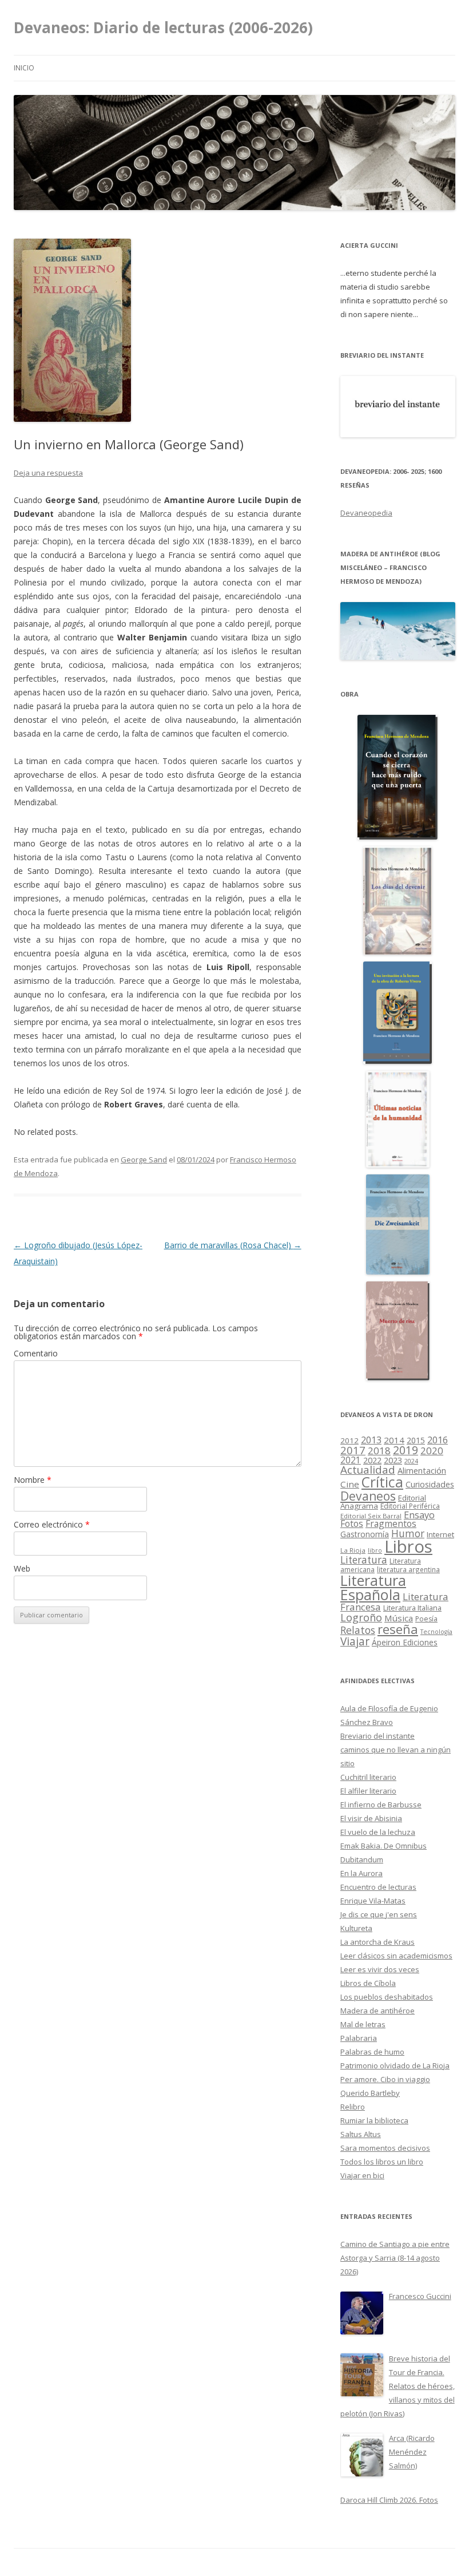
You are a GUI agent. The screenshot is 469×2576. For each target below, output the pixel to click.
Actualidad (368, 1469)
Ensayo (419, 1515)
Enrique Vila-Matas (373, 1901)
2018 (379, 1451)
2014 (394, 1440)
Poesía (426, 1619)
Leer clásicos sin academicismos (396, 1956)
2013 (371, 1440)
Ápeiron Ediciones (405, 1642)
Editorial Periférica (410, 1506)
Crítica (382, 1482)
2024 (411, 1461)
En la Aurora (361, 1873)
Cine (350, 1484)
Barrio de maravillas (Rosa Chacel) (233, 1245)
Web (22, 1568)
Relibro (353, 2107)
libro (375, 1550)
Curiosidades (430, 1484)
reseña (398, 1629)
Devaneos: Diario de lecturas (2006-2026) (163, 27)
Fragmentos (391, 1524)
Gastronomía (365, 1534)
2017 (353, 1450)
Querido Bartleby (370, 2093)
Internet (440, 1534)
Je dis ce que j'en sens (379, 1914)
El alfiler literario (368, 1791)
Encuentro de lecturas (378, 1887)
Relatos (358, 1630)
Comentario (36, 1353)
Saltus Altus (361, 2134)
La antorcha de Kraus (377, 1942)
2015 (416, 1440)
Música (399, 1618)
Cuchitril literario (368, 1777)
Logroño (361, 1617)
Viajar (355, 1641)
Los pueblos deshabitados (387, 1997)
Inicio (24, 68)
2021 (351, 1460)
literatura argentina (408, 1569)
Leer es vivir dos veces (380, 1969)
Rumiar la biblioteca (374, 2120)
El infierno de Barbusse (381, 1805)
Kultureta (356, 1928)
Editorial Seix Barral (371, 1516)
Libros (408, 1546)
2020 (432, 1451)
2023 (393, 1460)
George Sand (144, 1160)
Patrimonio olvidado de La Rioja (395, 2065)
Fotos (352, 1524)
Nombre (33, 1480)
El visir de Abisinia (371, 1818)
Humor (408, 1534)
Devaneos (368, 1496)
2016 (438, 1440)
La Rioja (353, 1550)
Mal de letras (363, 2024)
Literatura (364, 1560)
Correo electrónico (52, 1524)
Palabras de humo (372, 2052)
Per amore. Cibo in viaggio (385, 2079)
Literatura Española (373, 1588)
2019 (406, 1450)
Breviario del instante (377, 1736)
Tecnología (436, 1632)
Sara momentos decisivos (385, 2148)
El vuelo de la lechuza (378, 1832)
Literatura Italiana (412, 1608)
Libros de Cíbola (368, 1983)
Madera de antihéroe (377, 2011)
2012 (349, 1441)
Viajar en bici (362, 2175)
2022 (372, 1460)
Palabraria (359, 2038)
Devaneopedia (366, 513)
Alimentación (422, 1471)
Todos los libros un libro (382, 2162)
